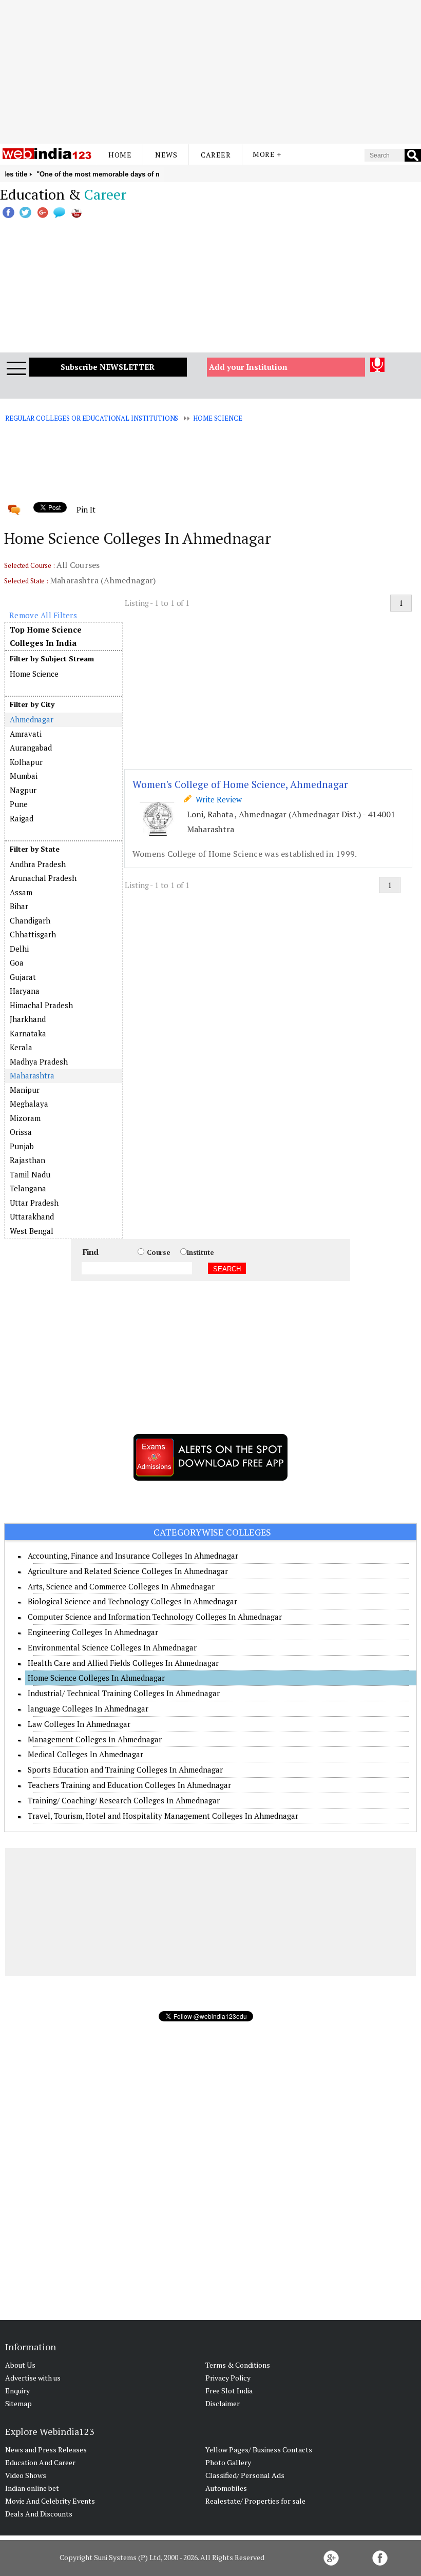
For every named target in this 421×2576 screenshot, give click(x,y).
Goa (17, 962)
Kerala (21, 1047)
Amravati (26, 734)
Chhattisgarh (33, 934)
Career (216, 155)
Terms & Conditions (238, 2365)
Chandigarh (30, 920)
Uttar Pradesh (34, 1203)
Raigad (22, 818)
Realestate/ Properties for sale (255, 2501)
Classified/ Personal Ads (245, 2475)
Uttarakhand (32, 1216)
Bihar (19, 906)
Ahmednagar (32, 719)
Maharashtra (32, 1075)
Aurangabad (31, 748)
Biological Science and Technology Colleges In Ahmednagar (132, 1601)
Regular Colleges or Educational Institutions (92, 418)
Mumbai (24, 776)
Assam (21, 892)
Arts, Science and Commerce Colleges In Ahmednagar (121, 1586)
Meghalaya (29, 1104)
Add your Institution (248, 367)
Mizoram (25, 1118)
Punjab (22, 1146)
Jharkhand (28, 1019)
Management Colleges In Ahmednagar (95, 1739)
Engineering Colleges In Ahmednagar (93, 1632)
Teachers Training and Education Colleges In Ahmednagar (129, 1785)
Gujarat (23, 977)
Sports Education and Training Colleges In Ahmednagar (125, 1769)
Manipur (25, 1090)
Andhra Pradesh (38, 864)
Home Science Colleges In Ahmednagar (96, 1678)
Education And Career (40, 2462)
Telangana (28, 1188)
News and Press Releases (46, 2450)
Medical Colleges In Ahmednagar (85, 1754)
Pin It (86, 509)
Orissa (21, 1132)
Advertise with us (33, 2378)
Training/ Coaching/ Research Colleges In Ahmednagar (124, 1800)
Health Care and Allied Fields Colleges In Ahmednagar (123, 1663)
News (166, 155)
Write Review (217, 799)
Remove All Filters (43, 615)
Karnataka (28, 1033)
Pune (19, 804)
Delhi (19, 949)
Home (120, 155)
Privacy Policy (228, 2378)
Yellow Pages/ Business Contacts (259, 2450)
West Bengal (32, 1231)
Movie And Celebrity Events (50, 2501)
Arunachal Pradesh (43, 878)
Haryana (25, 991)
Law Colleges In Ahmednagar (79, 1724)
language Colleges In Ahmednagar (88, 1708)
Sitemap (18, 2403)
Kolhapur (26, 762)
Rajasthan (27, 1160)
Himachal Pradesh (41, 1005)
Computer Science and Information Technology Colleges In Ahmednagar (155, 1617)
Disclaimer (223, 2403)
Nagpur (23, 790)
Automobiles (226, 2488)
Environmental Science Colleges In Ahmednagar (112, 1647)
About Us (20, 2365)
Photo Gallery (228, 2462)
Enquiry (17, 2391)
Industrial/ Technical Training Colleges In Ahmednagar (124, 1693)
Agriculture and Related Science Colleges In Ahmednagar (128, 1571)
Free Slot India (229, 2391)
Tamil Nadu (30, 1174)
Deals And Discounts (39, 2514)
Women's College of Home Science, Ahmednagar (240, 784)
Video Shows (26, 2475)
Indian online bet (32, 2488)
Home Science (217, 418)
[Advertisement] (210, 72)
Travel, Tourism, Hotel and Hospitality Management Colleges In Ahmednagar (163, 1816)
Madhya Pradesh (39, 1061)
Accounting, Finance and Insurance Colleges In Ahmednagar (133, 1556)
